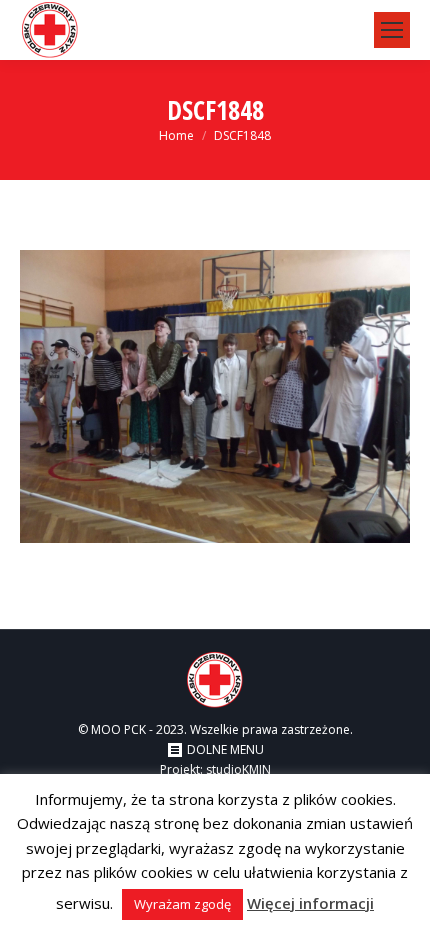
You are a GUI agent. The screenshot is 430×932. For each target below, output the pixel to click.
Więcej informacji (310, 903)
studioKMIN (238, 769)
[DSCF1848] (215, 396)
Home (176, 135)
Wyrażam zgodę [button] (182, 904)
